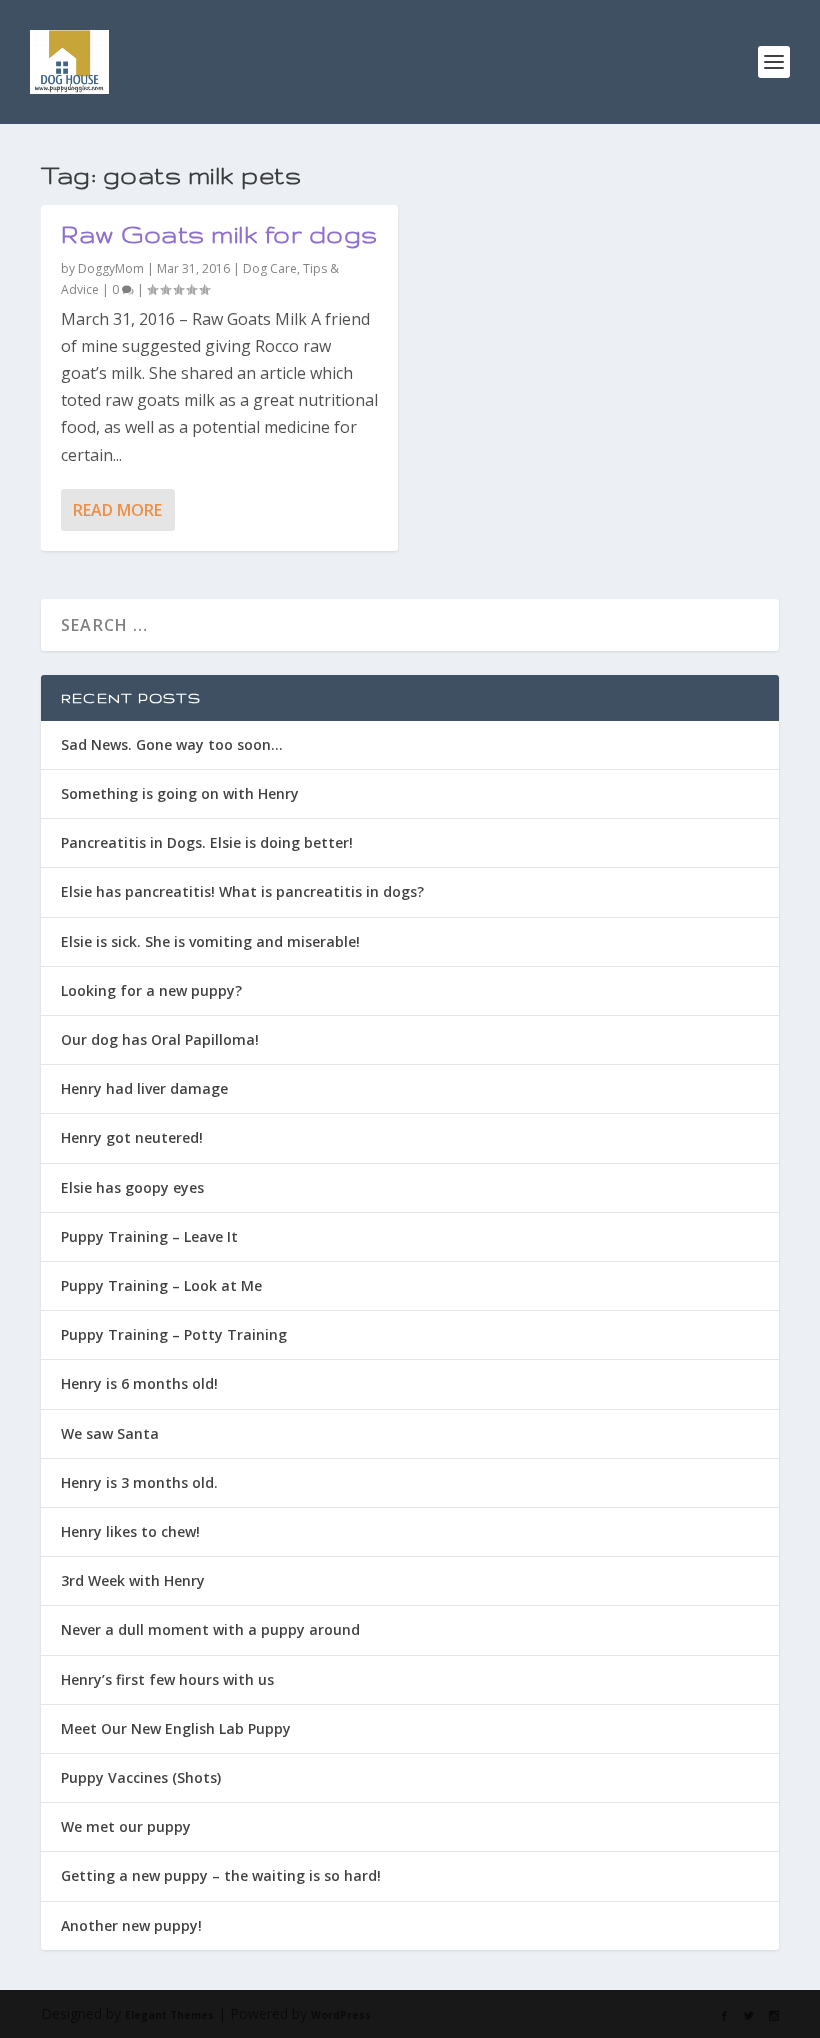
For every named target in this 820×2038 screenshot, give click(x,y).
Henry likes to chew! (130, 1531)
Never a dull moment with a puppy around (210, 1629)
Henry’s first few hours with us (167, 1679)
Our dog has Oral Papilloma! (160, 1039)
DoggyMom (111, 268)
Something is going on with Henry (180, 793)
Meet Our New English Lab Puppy (176, 1728)
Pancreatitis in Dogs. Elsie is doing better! (207, 842)
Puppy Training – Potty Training (174, 1334)
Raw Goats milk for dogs (219, 234)
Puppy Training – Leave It (149, 1236)
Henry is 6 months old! (139, 1383)
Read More (117, 510)
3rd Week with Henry (133, 1580)
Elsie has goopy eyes (132, 1187)
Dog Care (270, 268)
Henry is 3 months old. (139, 1482)
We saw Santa (110, 1433)
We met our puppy (126, 1826)
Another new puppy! (131, 1925)
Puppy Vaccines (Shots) (141, 1777)
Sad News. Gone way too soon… (172, 744)
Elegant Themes (169, 2015)
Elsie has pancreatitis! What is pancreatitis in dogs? (242, 891)
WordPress (341, 2015)
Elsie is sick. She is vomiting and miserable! (210, 941)
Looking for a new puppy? (151, 990)
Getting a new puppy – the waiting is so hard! (221, 1875)
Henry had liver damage (144, 1088)
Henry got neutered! (132, 1137)
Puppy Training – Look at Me (161, 1285)
